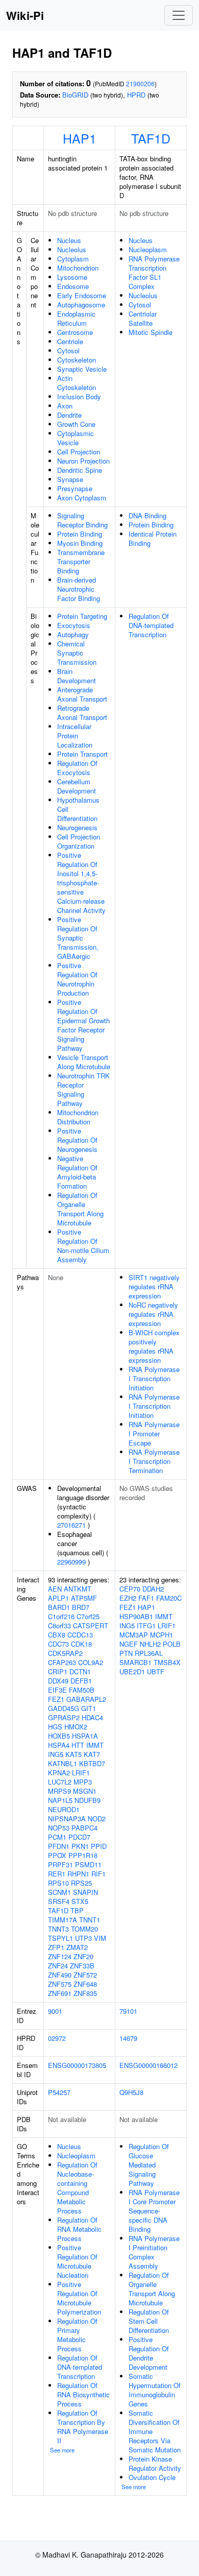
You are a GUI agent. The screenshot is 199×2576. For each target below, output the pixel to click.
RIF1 (98, 1874)
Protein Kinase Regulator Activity (155, 2463)
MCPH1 (161, 1635)
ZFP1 (56, 1947)
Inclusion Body (79, 396)
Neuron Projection (83, 461)
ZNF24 (58, 1966)
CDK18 (81, 1644)
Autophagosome (81, 305)
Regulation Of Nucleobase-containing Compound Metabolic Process (77, 2188)
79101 (128, 2011)
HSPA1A (85, 1736)
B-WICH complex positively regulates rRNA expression (154, 1346)
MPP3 (83, 1782)
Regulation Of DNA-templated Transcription (151, 625)
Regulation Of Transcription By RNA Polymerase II (83, 2427)
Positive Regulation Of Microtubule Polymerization (79, 2298)
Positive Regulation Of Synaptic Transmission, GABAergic (78, 938)
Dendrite (69, 415)
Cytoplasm (73, 259)
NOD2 (97, 1819)
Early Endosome (82, 295)
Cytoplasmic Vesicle (76, 438)
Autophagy (73, 634)
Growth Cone (76, 424)
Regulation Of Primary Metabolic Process (77, 2335)
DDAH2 (153, 1589)
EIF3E (57, 1690)
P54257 (59, 2092)
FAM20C (169, 1598)
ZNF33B (82, 1966)
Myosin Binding (80, 543)
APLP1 (58, 1598)
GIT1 (89, 1708)
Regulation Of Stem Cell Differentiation (149, 2321)
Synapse (70, 479)
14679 (128, 2038)
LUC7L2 (60, 1782)
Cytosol (68, 351)
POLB (172, 1644)
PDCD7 (79, 1837)
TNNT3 (58, 1929)
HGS (55, 1727)
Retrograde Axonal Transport (82, 713)
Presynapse (75, 488)
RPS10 (58, 1883)
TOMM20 (84, 1929)
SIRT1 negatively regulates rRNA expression (154, 1286)
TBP (77, 1910)
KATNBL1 (63, 1763)
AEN (55, 1589)
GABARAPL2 (86, 1699)
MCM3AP (134, 1635)
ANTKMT (78, 1589)
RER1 (57, 1874)
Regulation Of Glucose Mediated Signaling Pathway (149, 2165)
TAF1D (151, 138)
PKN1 (80, 1846)
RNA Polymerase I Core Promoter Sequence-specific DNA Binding (154, 2211)
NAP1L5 (60, 1800)
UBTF (156, 1671)
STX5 (80, 1901)
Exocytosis (74, 625)
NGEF (129, 1644)
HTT (78, 1745)
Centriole (70, 341)
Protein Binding (80, 534)
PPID (99, 1846)
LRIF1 (81, 1773)
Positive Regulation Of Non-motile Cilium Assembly (83, 1246)
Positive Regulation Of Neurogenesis (77, 1140)
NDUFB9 (88, 1800)
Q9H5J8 (131, 2092)
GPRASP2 (64, 1717)
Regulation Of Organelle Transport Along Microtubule (80, 1209)
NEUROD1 (64, 1809)
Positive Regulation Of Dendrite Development (149, 2353)
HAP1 (80, 138)
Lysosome (72, 277)
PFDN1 (59, 1846)
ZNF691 (60, 1993)
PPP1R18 (83, 1855)
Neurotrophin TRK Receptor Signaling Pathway (83, 1089)
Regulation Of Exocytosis (77, 768)
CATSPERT (91, 1626)
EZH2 (128, 1598)
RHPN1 (78, 1874)
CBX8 (57, 1635)
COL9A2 (91, 1662)
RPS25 (81, 1883)
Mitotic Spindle (151, 332)
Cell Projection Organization (79, 841)
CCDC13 (80, 1635)
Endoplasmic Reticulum (76, 318)
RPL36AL (149, 1653)
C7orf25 (88, 1616)
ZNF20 (83, 1956)
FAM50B (82, 1690)
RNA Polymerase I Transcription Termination (154, 1461)
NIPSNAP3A (67, 1819)
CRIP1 (58, 1671)
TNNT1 (90, 1920)
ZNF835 (85, 1993)
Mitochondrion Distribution (78, 1117)
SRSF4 (59, 1901)
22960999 (71, 1562)
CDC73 (58, 1644)
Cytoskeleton (77, 360)
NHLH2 (150, 1644)
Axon (65, 406)
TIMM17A (63, 1920)
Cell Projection (79, 452)
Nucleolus (72, 249)
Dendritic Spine (80, 470)
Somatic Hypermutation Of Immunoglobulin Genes (155, 2390)
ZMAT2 (77, 1947)
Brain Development (77, 676)
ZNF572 (85, 1975)
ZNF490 (60, 1975)
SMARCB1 (135, 1662)
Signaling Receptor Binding (82, 520)
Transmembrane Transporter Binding (81, 561)
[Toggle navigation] (179, 15)
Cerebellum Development (77, 786)
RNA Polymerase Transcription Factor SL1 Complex (154, 272)
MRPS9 (59, 1791)
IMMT (95, 1745)
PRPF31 (60, 1864)
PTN (126, 1653)
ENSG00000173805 (77, 2065)
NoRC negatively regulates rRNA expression (153, 1314)
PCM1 (57, 1837)
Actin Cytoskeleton (77, 383)
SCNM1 (59, 1892)
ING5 (56, 1754)
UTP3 (83, 1938)
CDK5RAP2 (65, 1653)
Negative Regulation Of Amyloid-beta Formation (77, 1172)
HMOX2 (76, 1727)
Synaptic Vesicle (82, 369)
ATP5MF (84, 1598)
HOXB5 (59, 1736)
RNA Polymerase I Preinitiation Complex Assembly (154, 2252)
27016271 (71, 1525)
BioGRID (75, 95)
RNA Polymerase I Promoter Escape (154, 1434)
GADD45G (64, 1708)
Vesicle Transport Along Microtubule (84, 1062)
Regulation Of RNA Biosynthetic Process (83, 2394)
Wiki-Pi (25, 15)
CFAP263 (62, 1662)
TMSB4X (167, 1662)
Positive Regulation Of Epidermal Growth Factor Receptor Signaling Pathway (83, 1025)
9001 (55, 2011)
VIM (100, 1938)
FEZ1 (56, 1699)
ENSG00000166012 (148, 2065)
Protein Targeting (82, 616)
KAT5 (73, 1754)
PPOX (57, 1855)
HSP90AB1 (136, 1616)
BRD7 (81, 1607)
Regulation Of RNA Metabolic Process (79, 2229)
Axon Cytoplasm (82, 498)
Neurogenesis (77, 827)
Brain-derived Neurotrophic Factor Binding (79, 589)
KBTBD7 (92, 1763)
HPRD (136, 95)
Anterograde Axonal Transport (82, 694)
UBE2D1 (132, 1671)
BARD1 (59, 1607)
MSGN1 (85, 1791)
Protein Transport (82, 754)
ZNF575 (60, 1984)
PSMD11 (88, 1864)
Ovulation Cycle (152, 2477)
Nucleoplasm (148, 249)
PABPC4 (84, 1828)
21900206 (140, 83)
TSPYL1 (60, 1938)
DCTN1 (80, 1671)
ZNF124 (60, 1956)
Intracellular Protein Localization (75, 736)
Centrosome (75, 332)
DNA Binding (147, 515)
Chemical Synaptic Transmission (77, 653)
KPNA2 (59, 1773)
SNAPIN (85, 1892)
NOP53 (59, 1828)
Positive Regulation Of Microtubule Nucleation (77, 2261)
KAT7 (92, 1754)
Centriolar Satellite (143, 318)
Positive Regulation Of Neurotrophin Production (77, 979)
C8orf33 (59, 1626)
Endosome (73, 286)
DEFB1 (81, 1681)
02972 (57, 2038)
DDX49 (58, 1681)
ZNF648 (85, 1984)
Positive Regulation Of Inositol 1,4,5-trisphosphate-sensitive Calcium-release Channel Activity (81, 883)
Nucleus (69, 240)
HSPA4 (59, 1745)
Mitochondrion (78, 268)
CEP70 (130, 1589)
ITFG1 (146, 1626)
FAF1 (146, 1598)
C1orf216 (61, 1616)
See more (62, 2450)
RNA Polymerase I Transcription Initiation (154, 1378)
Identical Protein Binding (153, 538)
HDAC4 (92, 1717)
